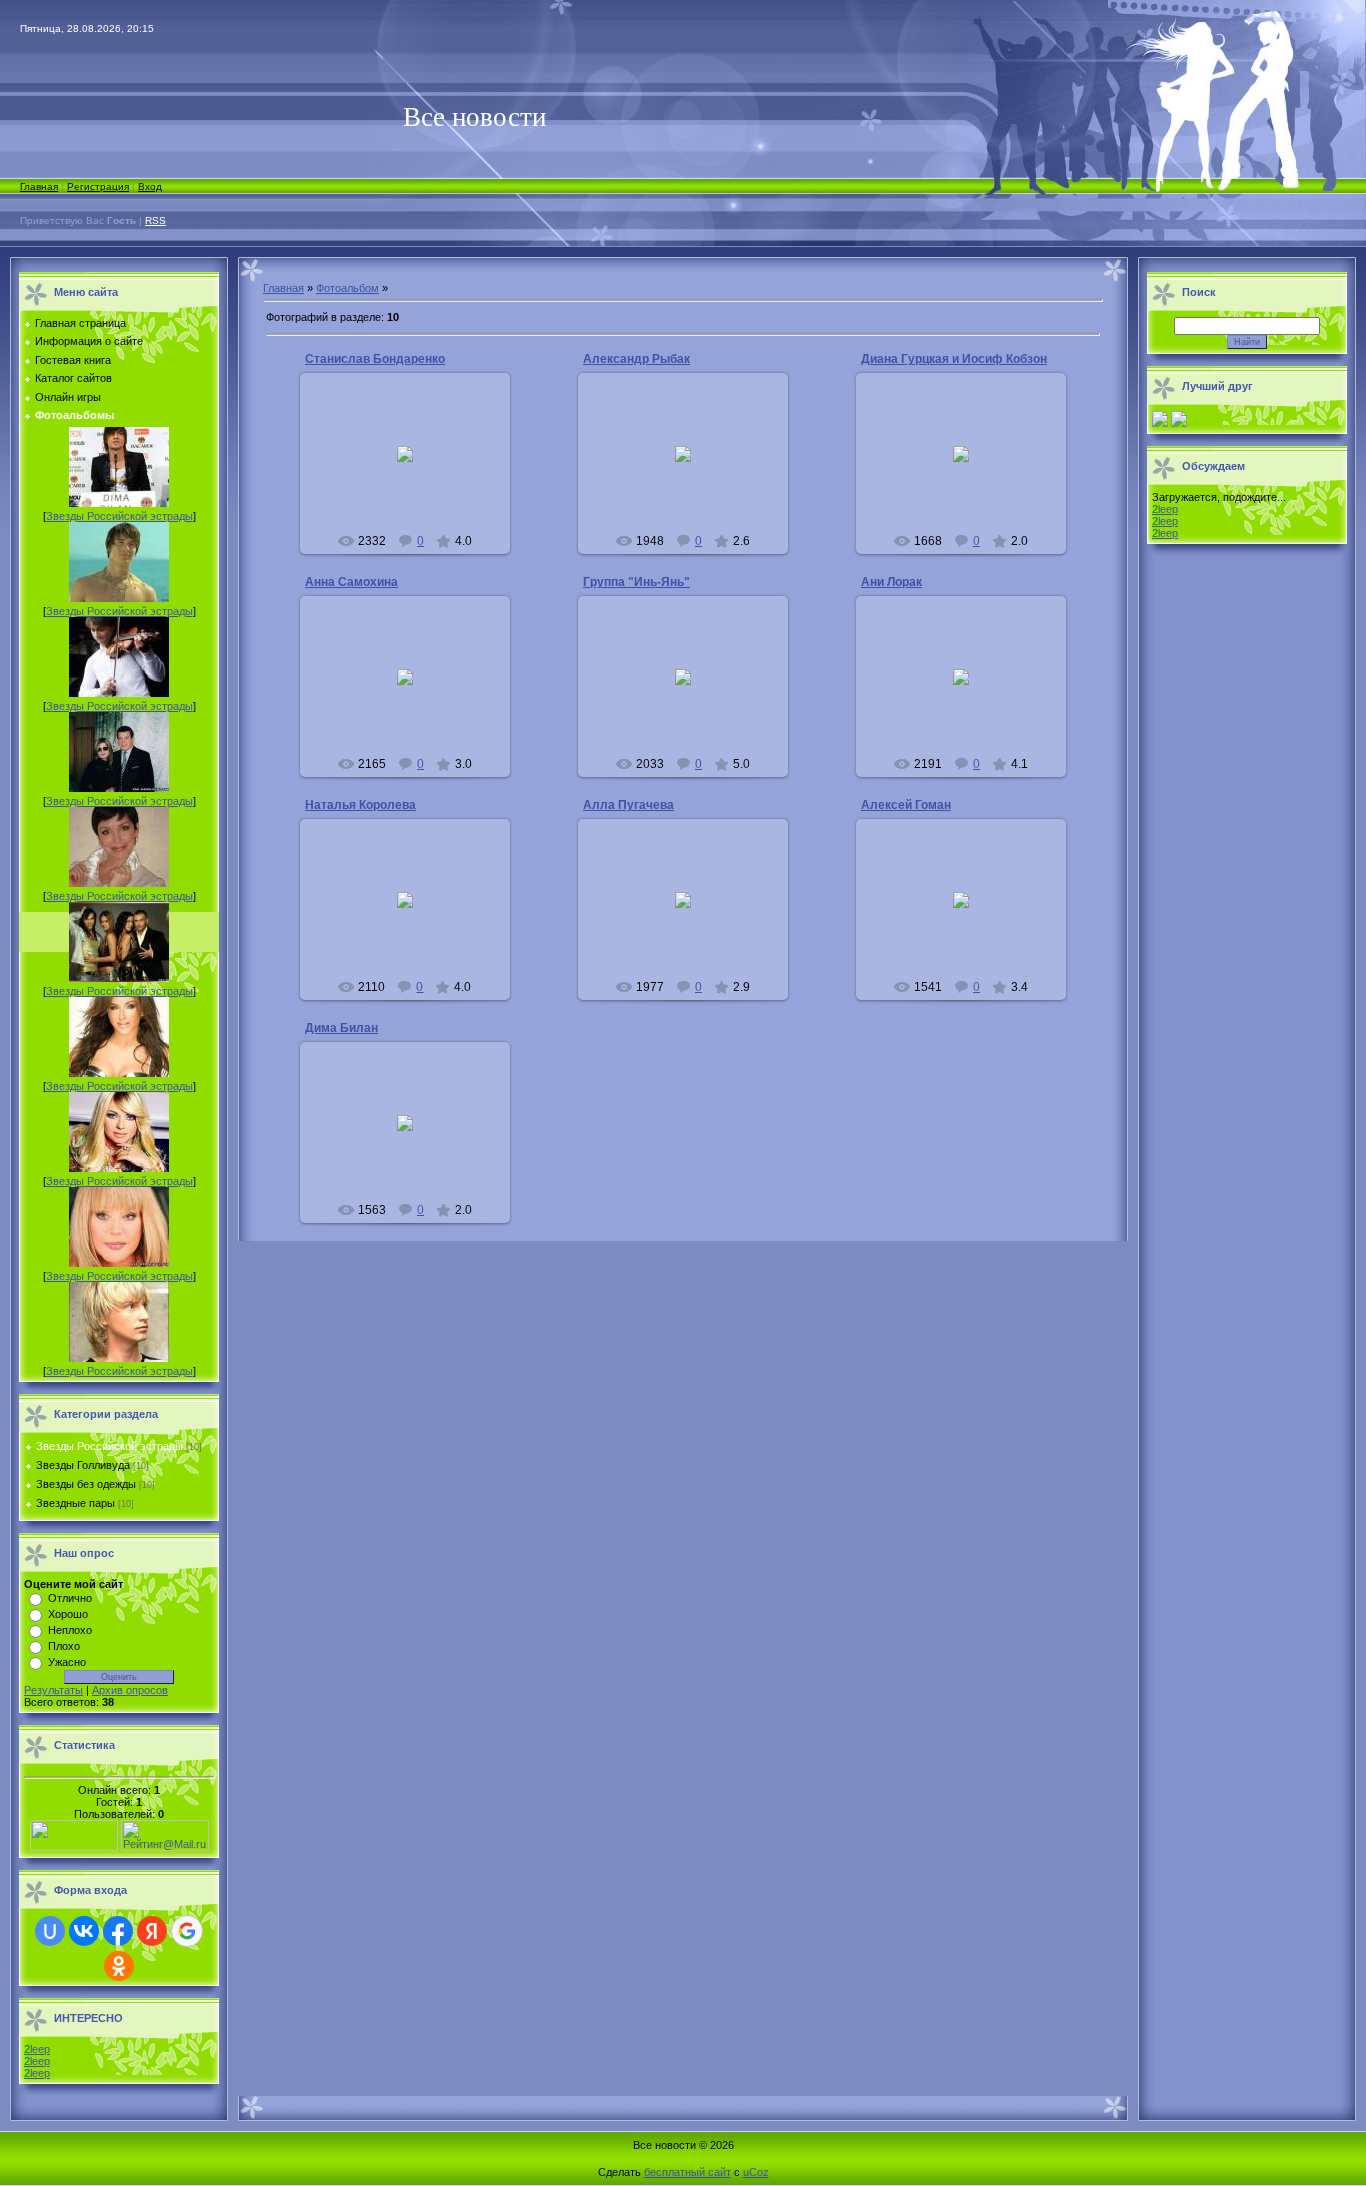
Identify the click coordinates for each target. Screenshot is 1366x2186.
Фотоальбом (347, 288)
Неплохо (70, 1630)
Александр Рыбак (636, 359)
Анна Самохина (351, 582)
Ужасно (67, 1662)
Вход (150, 186)
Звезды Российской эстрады (119, 516)
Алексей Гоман (906, 805)
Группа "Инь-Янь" (636, 582)
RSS (155, 220)
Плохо (64, 1646)
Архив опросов (130, 1690)
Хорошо (68, 1614)
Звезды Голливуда (83, 1465)
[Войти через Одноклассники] (119, 1966)
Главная (39, 186)
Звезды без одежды (86, 1484)
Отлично (70, 1598)
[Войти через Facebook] (118, 1931)
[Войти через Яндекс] (152, 1931)
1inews (413, 470)
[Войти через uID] (50, 1931)
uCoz (756, 2172)
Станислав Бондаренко (375, 359)
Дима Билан (341, 1028)
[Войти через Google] (187, 1931)
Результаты (53, 1690)
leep (37, 2049)
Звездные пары (75, 1503)
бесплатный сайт (687, 2172)
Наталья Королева (360, 805)
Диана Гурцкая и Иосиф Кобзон (954, 359)
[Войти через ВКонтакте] (84, 1931)
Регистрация (98, 186)
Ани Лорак (891, 582)
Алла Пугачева (628, 805)
